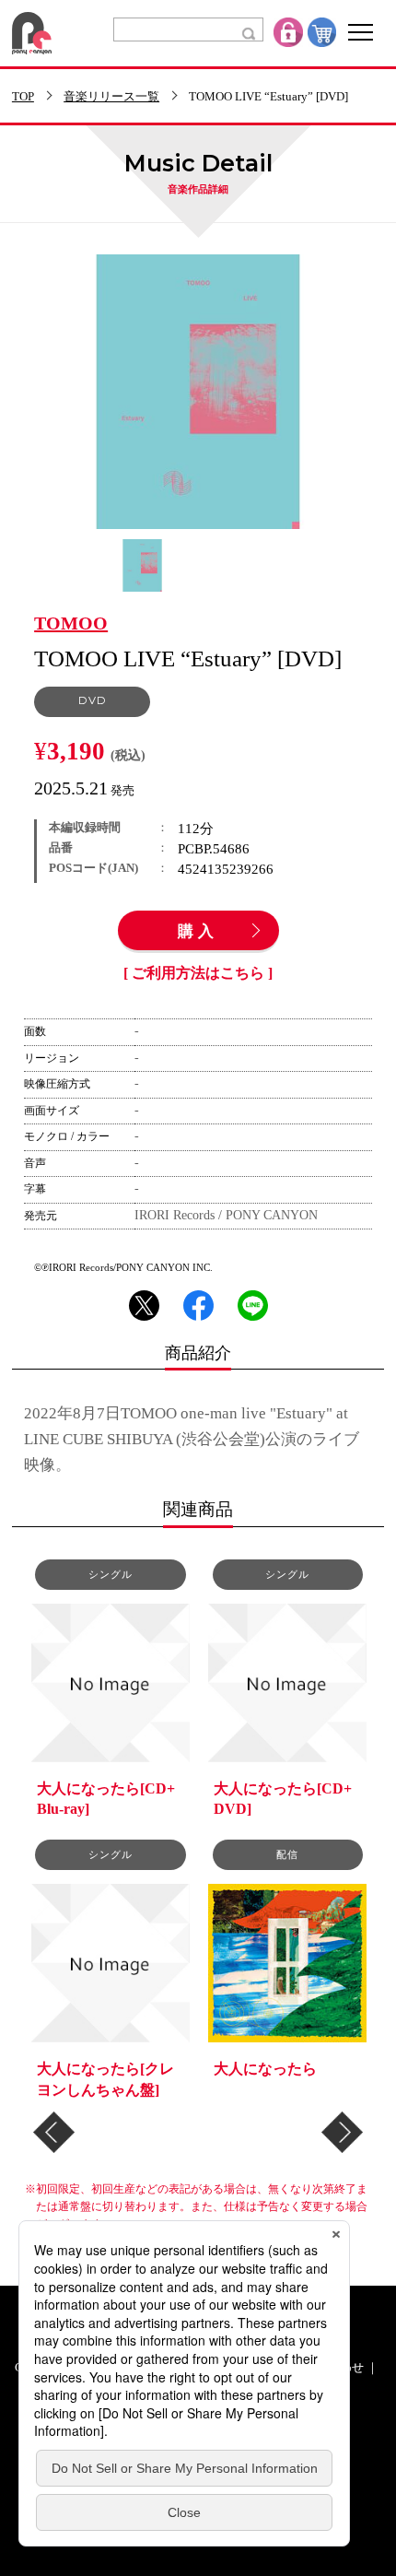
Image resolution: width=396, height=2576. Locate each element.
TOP (23, 97)
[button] (54, 2132)
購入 (198, 932)
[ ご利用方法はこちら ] (198, 973)
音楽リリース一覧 (111, 97)
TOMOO (71, 624)
